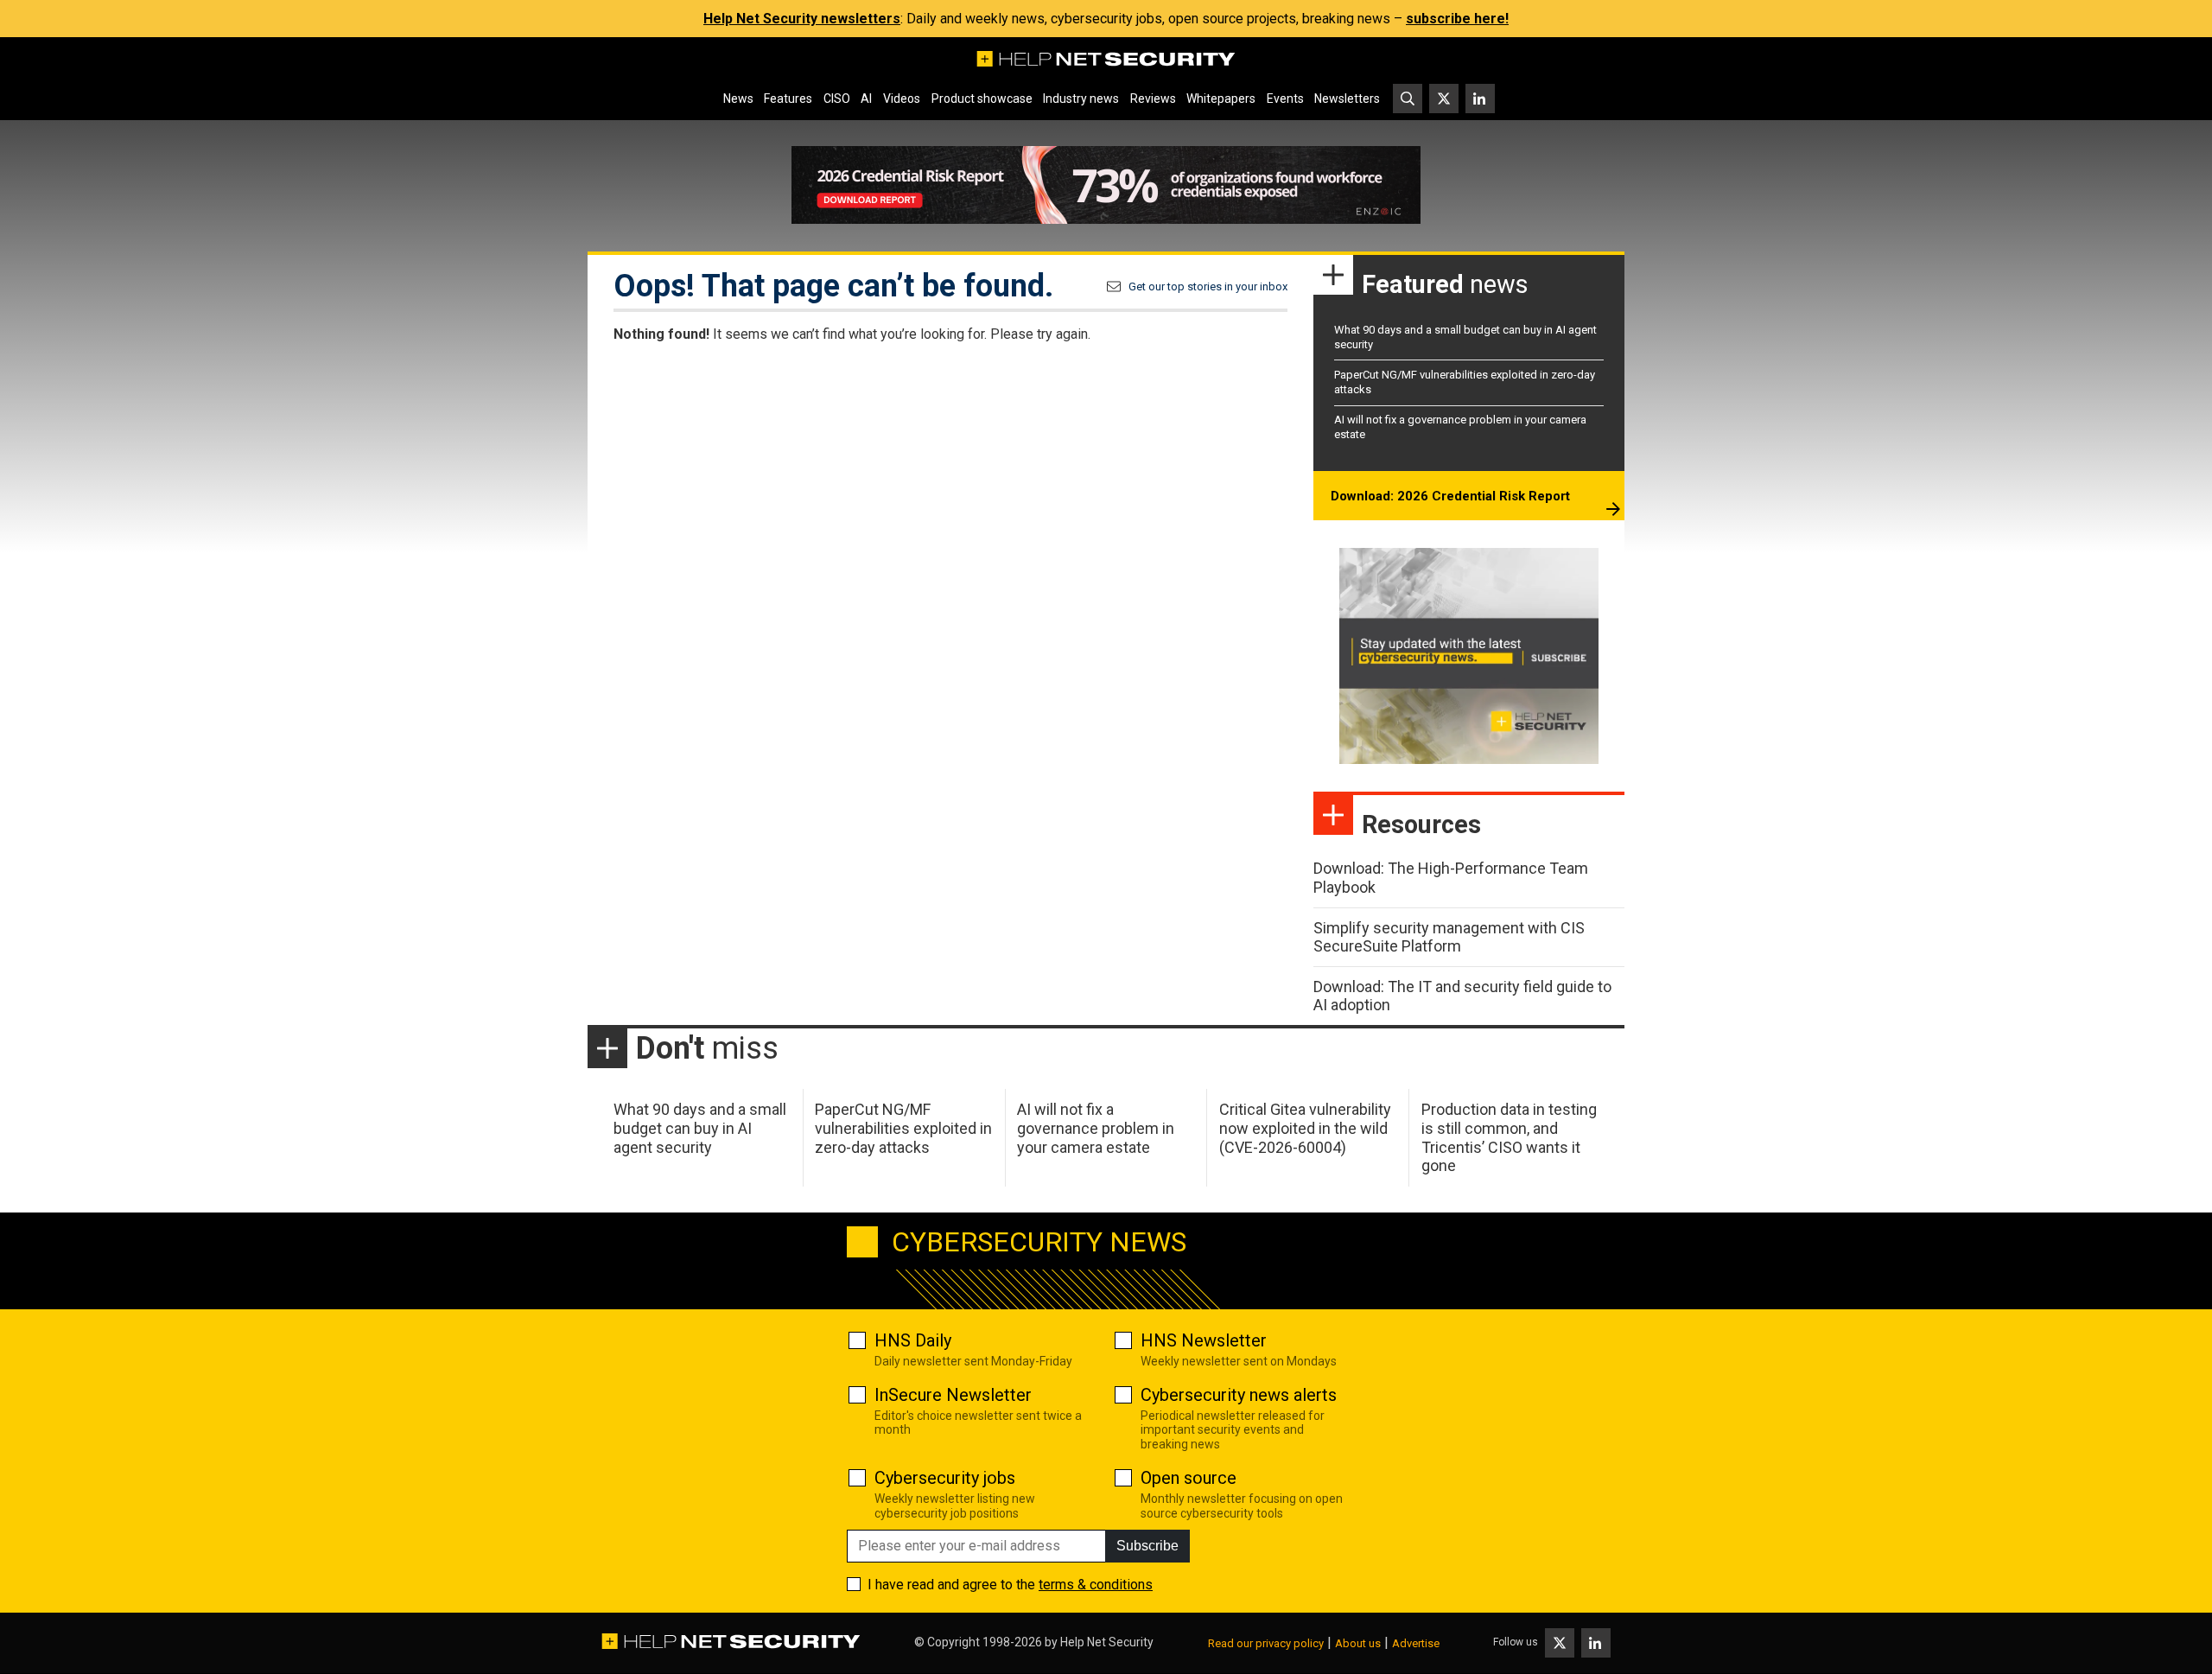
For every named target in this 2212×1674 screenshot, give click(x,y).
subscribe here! (1457, 19)
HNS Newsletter (1204, 1340)
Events (1285, 99)
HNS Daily (913, 1340)
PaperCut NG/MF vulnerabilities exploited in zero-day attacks (903, 1128)
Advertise (1416, 1643)
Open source (1189, 1478)
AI (866, 99)
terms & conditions (1096, 1585)
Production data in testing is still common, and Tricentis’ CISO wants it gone (1509, 1137)
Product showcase (982, 99)
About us (1358, 1643)
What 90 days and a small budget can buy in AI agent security (700, 1128)
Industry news (1081, 99)
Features (788, 99)
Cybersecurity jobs (945, 1478)
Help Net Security (1107, 1642)
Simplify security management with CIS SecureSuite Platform (1449, 937)
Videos (902, 99)
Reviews (1153, 99)
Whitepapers (1221, 99)
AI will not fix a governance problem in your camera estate (1096, 1128)
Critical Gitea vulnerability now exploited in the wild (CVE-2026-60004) (1305, 1128)
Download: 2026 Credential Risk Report (1450, 496)
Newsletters (1347, 99)
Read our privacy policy (1266, 1643)
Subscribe (1147, 1546)
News (738, 99)
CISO (837, 99)
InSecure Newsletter (953, 1395)
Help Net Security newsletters (802, 19)
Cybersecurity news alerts (1239, 1395)
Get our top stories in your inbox (1208, 286)
